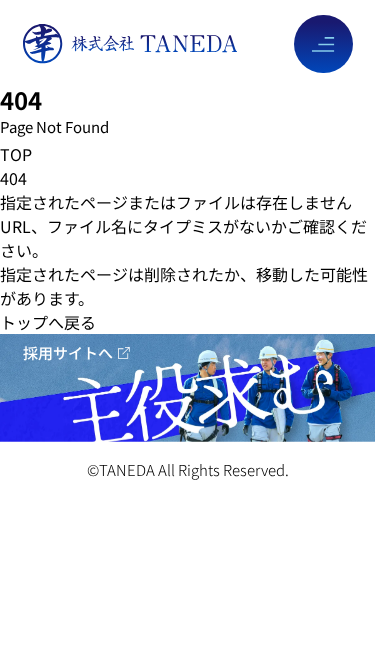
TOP (16, 154)
